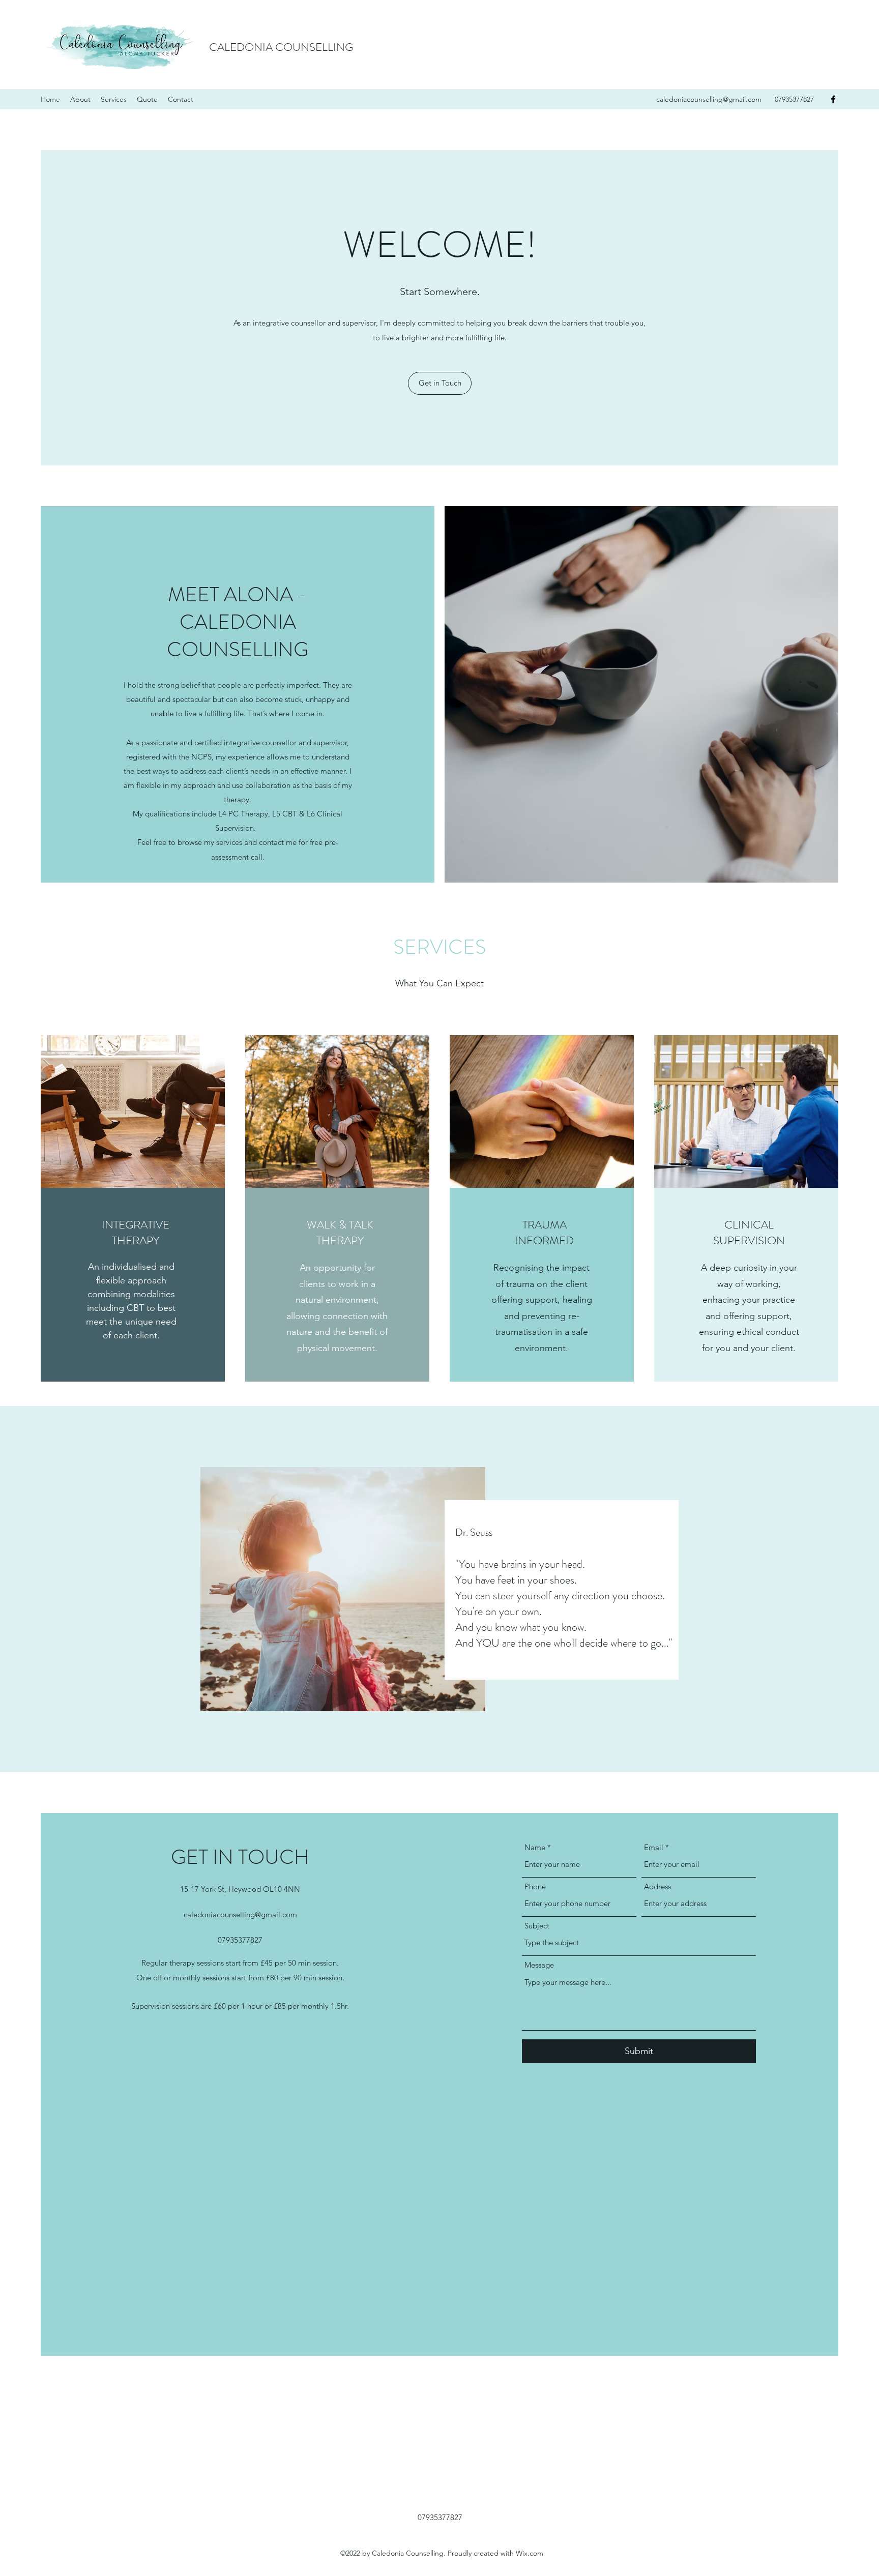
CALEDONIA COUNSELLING (281, 47)
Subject (537, 1926)
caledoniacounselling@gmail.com (709, 99)
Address (657, 1886)
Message (539, 1965)
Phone (535, 1886)
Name (535, 1847)
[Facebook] (833, 99)
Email (654, 1847)
